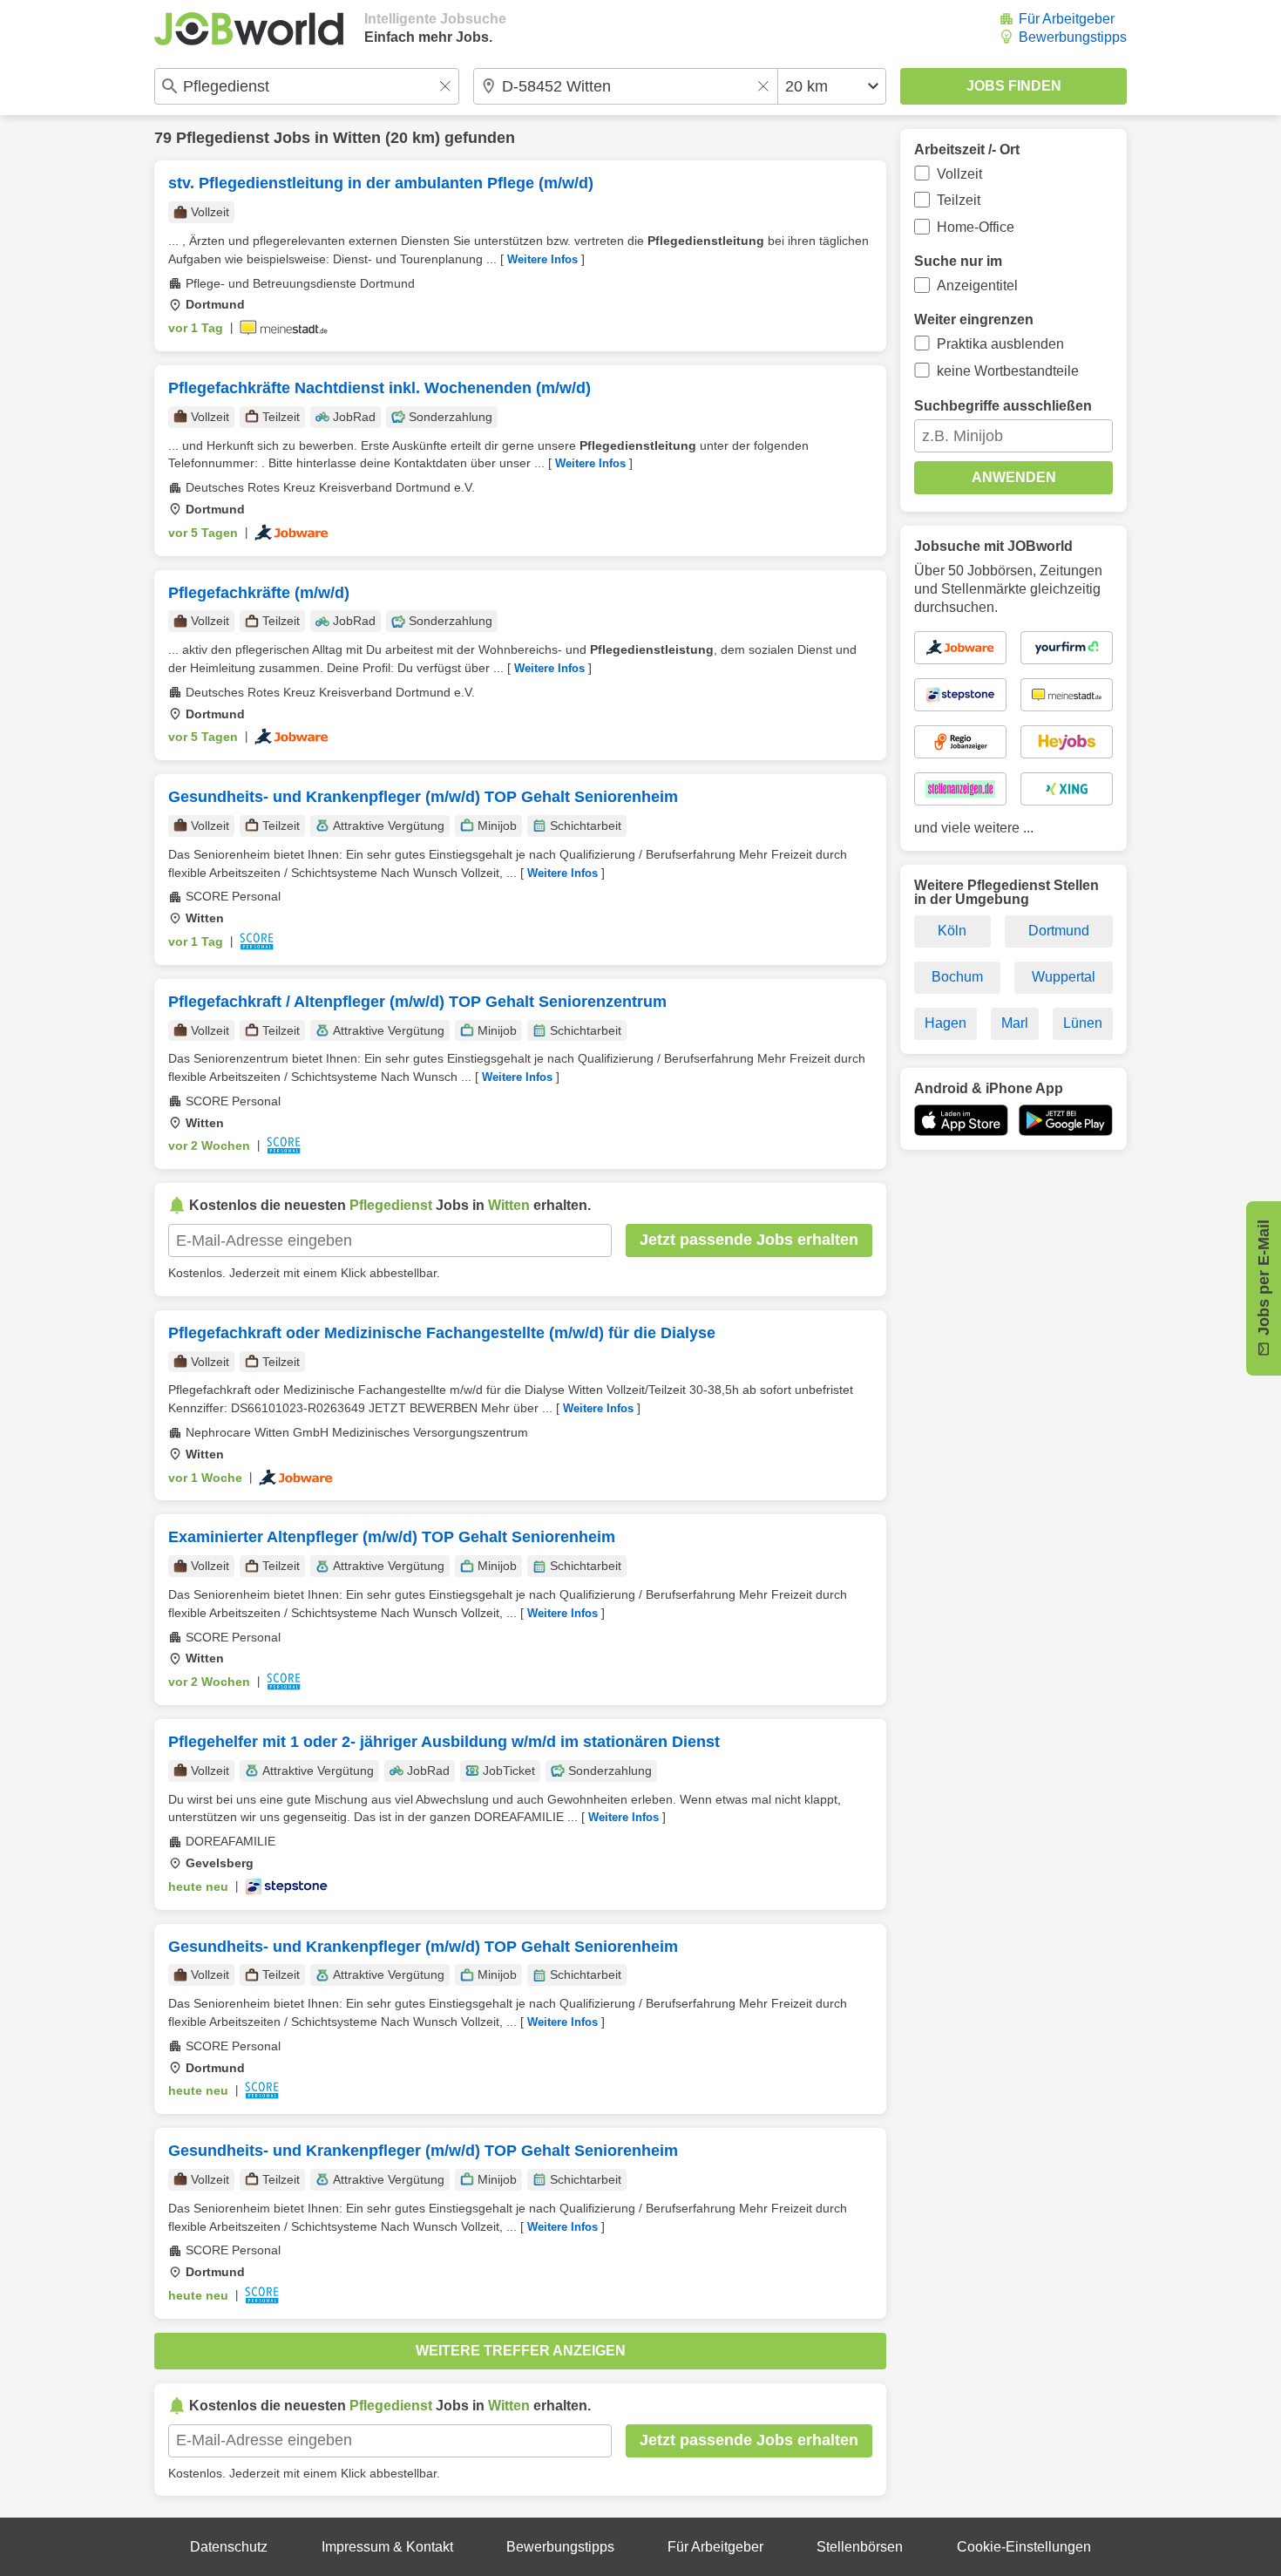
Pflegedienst (223, 138)
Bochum (957, 977)
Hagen (945, 1023)
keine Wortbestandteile (1008, 371)
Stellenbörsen (860, 2547)
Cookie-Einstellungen (1024, 2547)
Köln (952, 931)
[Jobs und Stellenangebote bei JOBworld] (249, 29)
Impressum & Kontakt (387, 2547)
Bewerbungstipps (1073, 37)
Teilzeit (959, 200)
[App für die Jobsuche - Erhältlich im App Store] (961, 1120)
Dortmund (1059, 931)
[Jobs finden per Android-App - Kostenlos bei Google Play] (1066, 1120)
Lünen (1083, 1023)
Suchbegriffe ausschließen (1003, 406)
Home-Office (976, 227)
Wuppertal (1064, 977)
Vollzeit (959, 174)
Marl (1015, 1023)
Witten (357, 138)
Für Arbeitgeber (1067, 19)
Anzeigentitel (977, 285)
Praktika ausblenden (1000, 344)
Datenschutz (229, 2547)
